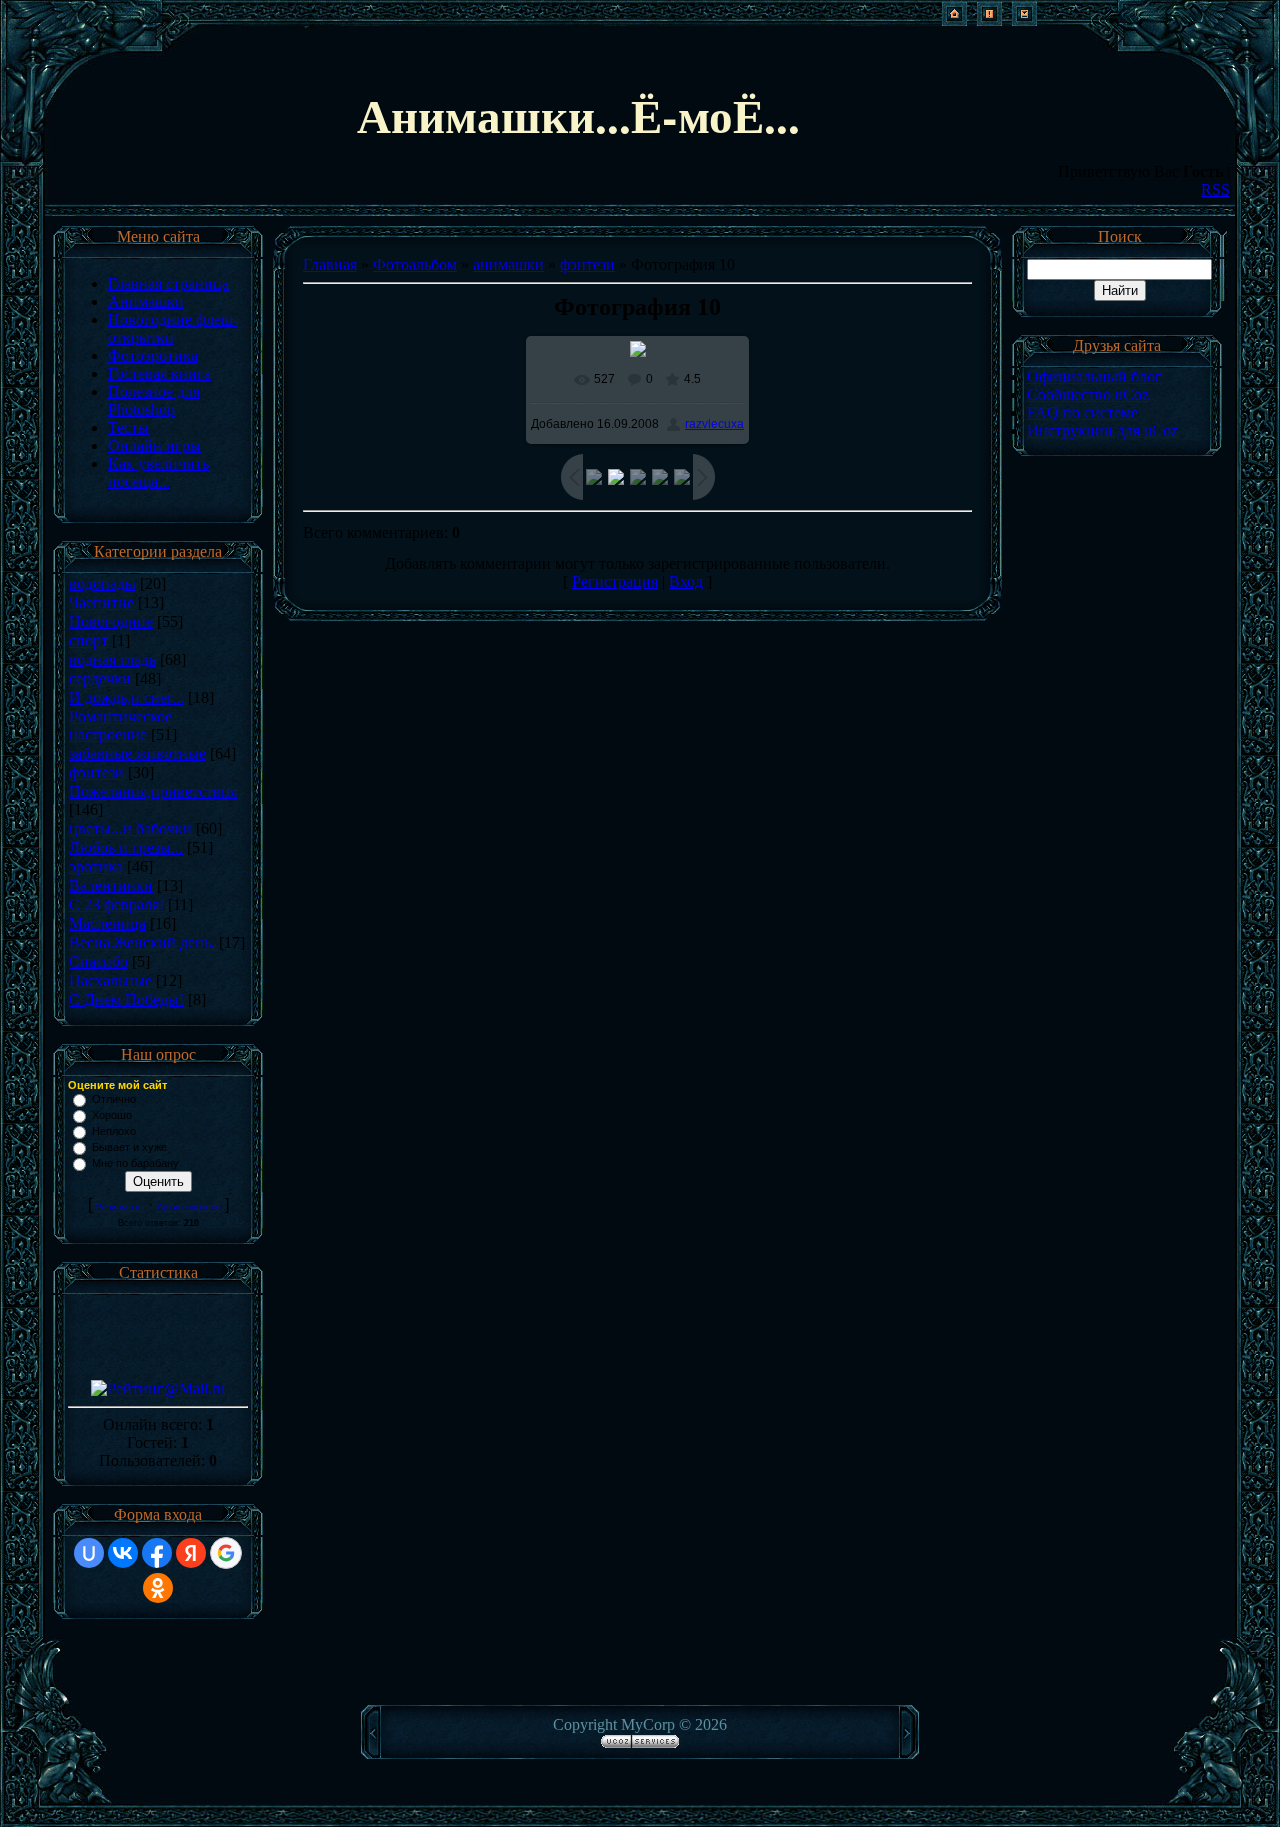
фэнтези (96, 772)
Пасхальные (110, 980)
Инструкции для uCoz (1102, 430)
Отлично (114, 1099)
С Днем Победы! (126, 999)
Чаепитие (101, 602)
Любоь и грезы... (126, 847)
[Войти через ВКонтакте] (123, 1553)
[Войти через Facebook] (157, 1553)
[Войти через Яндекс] (191, 1553)
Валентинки (111, 885)
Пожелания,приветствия (153, 791)
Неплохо (114, 1131)
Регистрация (615, 581)
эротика (96, 866)
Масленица (107, 923)
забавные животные (137, 753)
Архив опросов (189, 1207)
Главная (330, 264)
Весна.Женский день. (142, 942)
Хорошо (112, 1115)
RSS (1215, 189)
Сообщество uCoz (1088, 394)
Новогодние (111, 621)
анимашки (508, 264)
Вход (686, 581)
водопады (102, 583)
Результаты (120, 1207)
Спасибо (98, 961)
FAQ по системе (1082, 412)
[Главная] (954, 20)
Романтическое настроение (120, 725)
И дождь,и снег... (126, 697)
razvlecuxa (714, 424)
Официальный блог (1094, 376)
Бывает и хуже (129, 1147)
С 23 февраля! (116, 904)
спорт (88, 640)
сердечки (100, 678)
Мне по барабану (135, 1163)
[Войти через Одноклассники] (158, 1588)
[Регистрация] (989, 20)
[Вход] (1024, 20)
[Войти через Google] (226, 1553)
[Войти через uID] (89, 1553)
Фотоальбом (415, 264)
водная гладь (112, 659)
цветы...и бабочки (130, 828)
